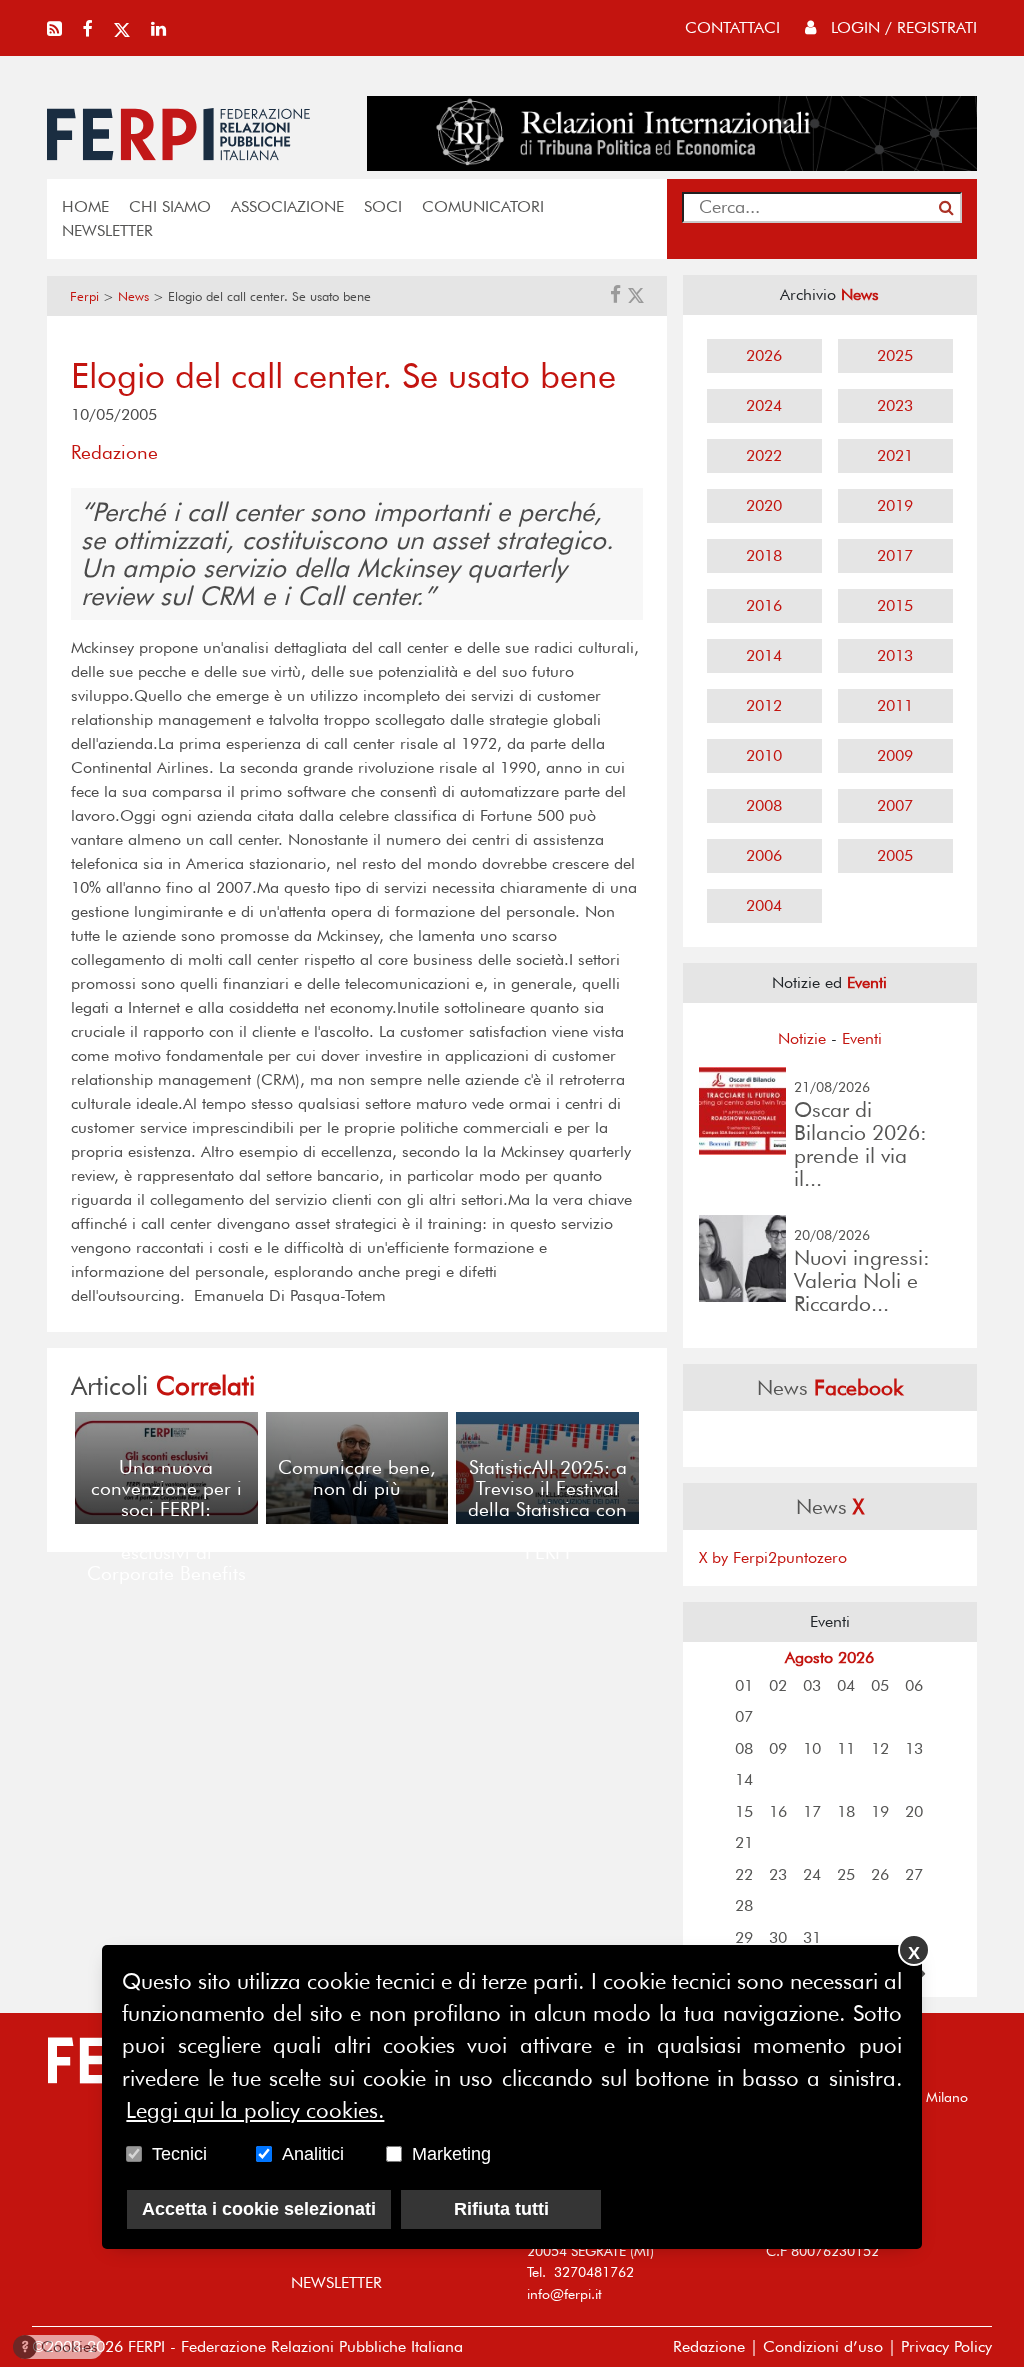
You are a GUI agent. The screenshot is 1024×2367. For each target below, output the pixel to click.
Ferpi (84, 296)
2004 (764, 905)
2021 (895, 455)
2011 (895, 705)
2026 (764, 355)
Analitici (313, 2154)
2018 (764, 555)
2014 (764, 655)
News (133, 296)
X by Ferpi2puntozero (773, 1557)
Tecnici (179, 2154)
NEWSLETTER (107, 230)
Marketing (451, 2154)
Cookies (59, 2346)
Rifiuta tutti (501, 2209)
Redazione (709, 2346)
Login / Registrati (901, 27)
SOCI (383, 206)
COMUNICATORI (483, 206)
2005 (895, 855)
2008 (764, 805)
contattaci (732, 27)
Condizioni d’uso (823, 2346)
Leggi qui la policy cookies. (255, 2110)
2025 (895, 355)
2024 (764, 405)
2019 (895, 505)
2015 (895, 605)
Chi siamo (170, 206)
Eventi (862, 1038)
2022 (764, 455)
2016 (764, 605)
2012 (764, 705)
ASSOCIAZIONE (287, 206)
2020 (764, 505)
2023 (895, 405)
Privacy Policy (946, 2346)
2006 (764, 855)
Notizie (802, 1038)
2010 (764, 755)
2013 (895, 655)
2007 (895, 805)
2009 (895, 755)
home (85, 206)
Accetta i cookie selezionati (259, 2209)
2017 (895, 555)
